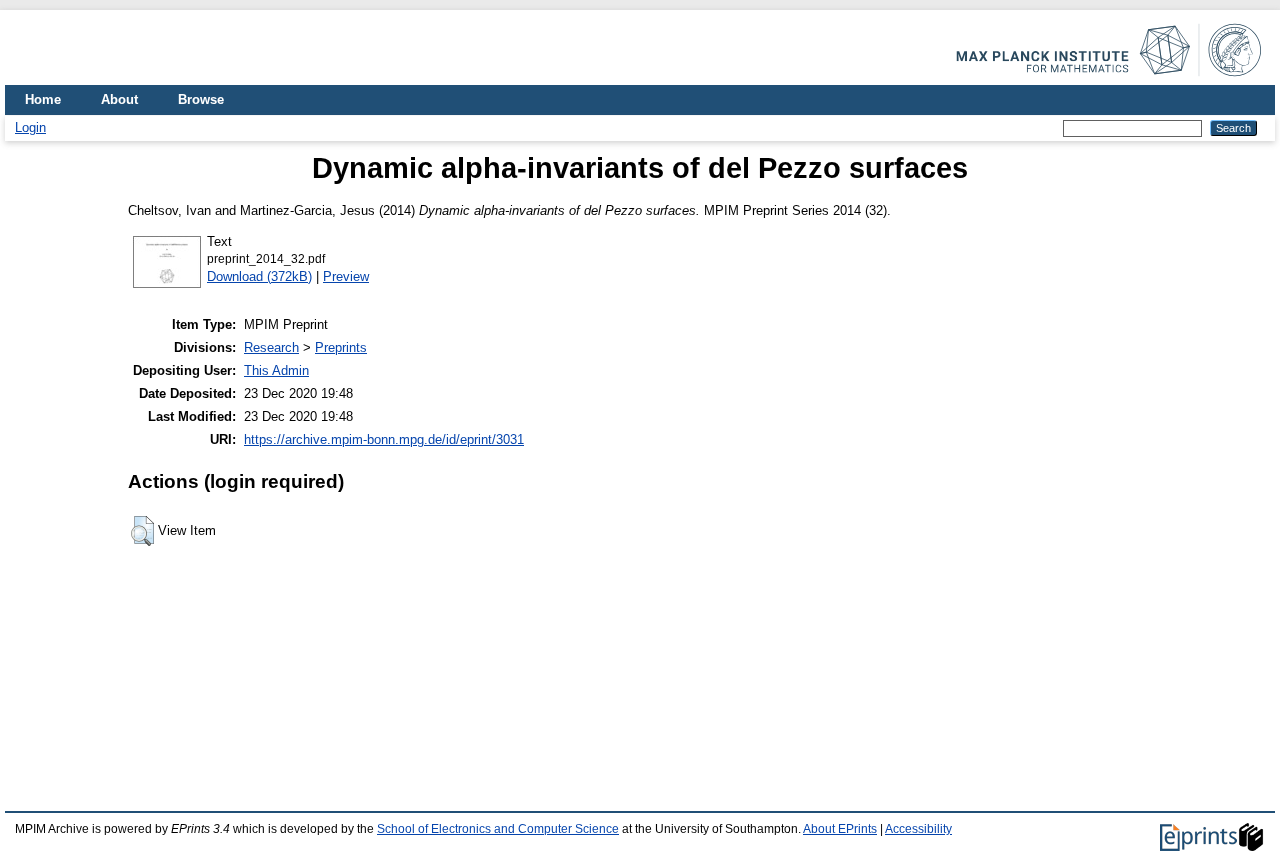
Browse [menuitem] (201, 99)
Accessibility (918, 829)
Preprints (341, 347)
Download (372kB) (259, 276)
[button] (142, 531)
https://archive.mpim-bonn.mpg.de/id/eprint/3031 (384, 439)
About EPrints (840, 829)
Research (271, 347)
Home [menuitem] (43, 99)
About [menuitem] (119, 99)
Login (30, 127)
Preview (346, 276)
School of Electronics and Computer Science (498, 829)
